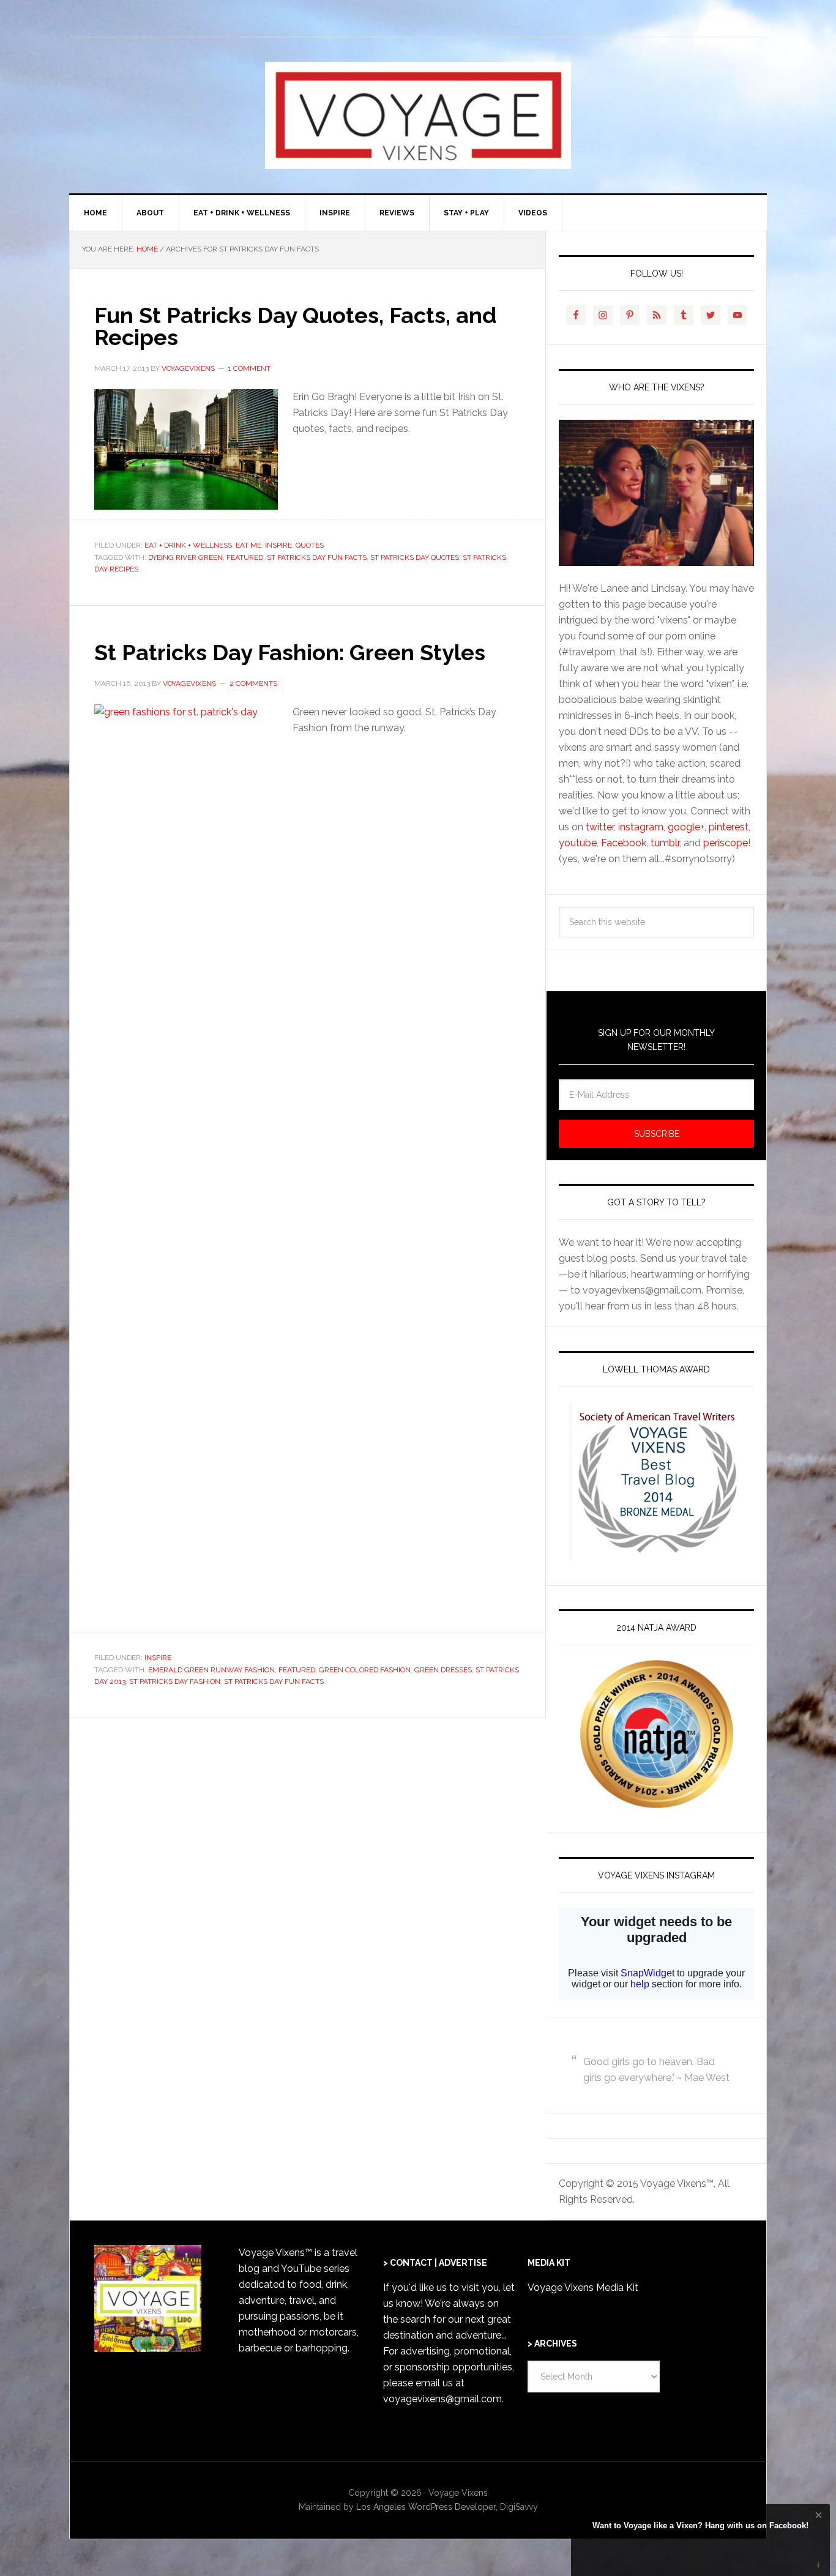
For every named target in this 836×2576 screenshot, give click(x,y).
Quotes (310, 545)
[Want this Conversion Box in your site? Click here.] (819, 2565)
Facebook (624, 843)
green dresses (443, 1670)
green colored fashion (365, 1670)
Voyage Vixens (418, 115)
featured (245, 557)
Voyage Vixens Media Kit (583, 2288)
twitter (600, 827)
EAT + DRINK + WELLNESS (188, 545)
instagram (641, 827)
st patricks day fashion (175, 1681)
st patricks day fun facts (317, 557)
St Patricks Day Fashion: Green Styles (290, 652)
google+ (686, 827)
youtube (578, 843)
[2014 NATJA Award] (656, 1734)
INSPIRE (278, 545)
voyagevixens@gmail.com (442, 2399)
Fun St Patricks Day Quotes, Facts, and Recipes (295, 326)
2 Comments (253, 683)
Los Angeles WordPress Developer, (428, 2507)
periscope (726, 843)
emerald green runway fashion (211, 1670)
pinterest (729, 827)
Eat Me (248, 545)
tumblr (665, 843)
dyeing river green (185, 557)
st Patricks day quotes (415, 557)
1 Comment (249, 368)
